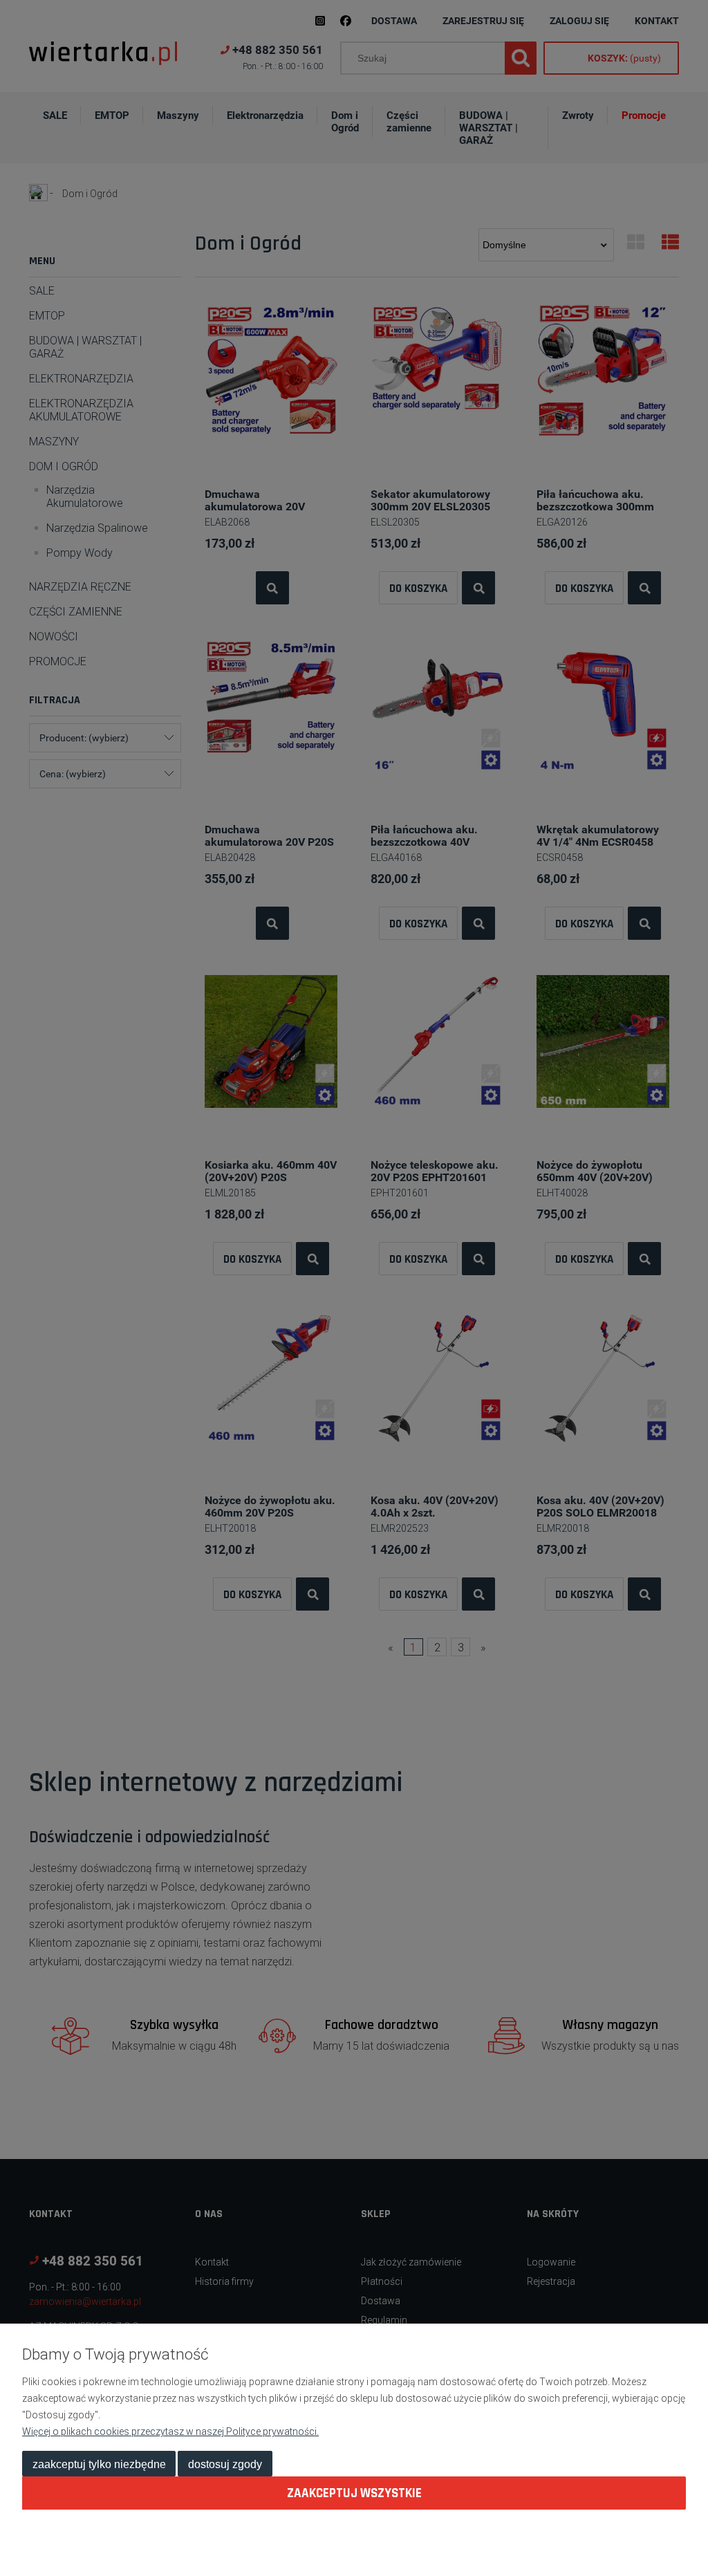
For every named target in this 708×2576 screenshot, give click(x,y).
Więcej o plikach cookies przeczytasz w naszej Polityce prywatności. (170, 2431)
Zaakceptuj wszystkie (354, 2493)
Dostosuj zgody (225, 2464)
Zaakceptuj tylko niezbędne (99, 2464)
